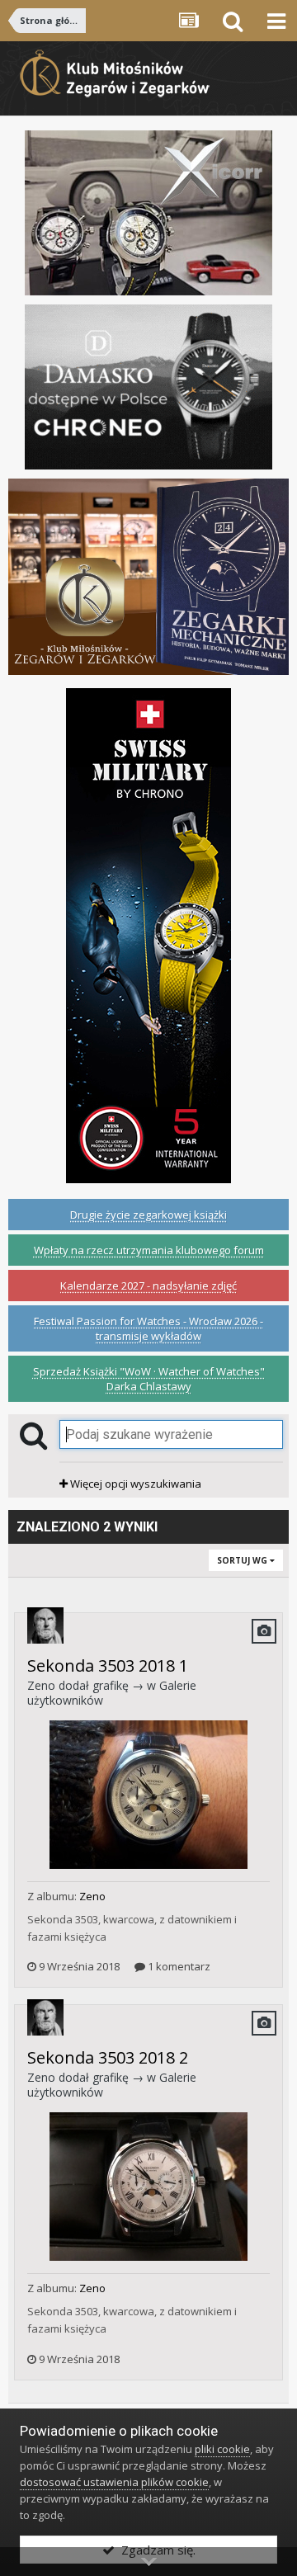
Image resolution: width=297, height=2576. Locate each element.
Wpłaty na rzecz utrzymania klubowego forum (149, 1250)
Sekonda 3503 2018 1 (108, 1665)
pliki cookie (222, 2449)
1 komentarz (178, 1966)
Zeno (41, 1685)
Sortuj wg (243, 1560)
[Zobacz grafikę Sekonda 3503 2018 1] (148, 1794)
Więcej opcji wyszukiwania (134, 1484)
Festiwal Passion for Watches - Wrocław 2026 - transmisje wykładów (148, 1328)
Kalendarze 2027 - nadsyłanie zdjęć (148, 1286)
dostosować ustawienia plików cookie (114, 2482)
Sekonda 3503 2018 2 (108, 2057)
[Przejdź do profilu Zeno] (45, 1625)
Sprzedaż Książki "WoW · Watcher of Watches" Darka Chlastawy (149, 1379)
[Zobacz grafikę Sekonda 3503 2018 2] (148, 2186)
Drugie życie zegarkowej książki (148, 1215)
